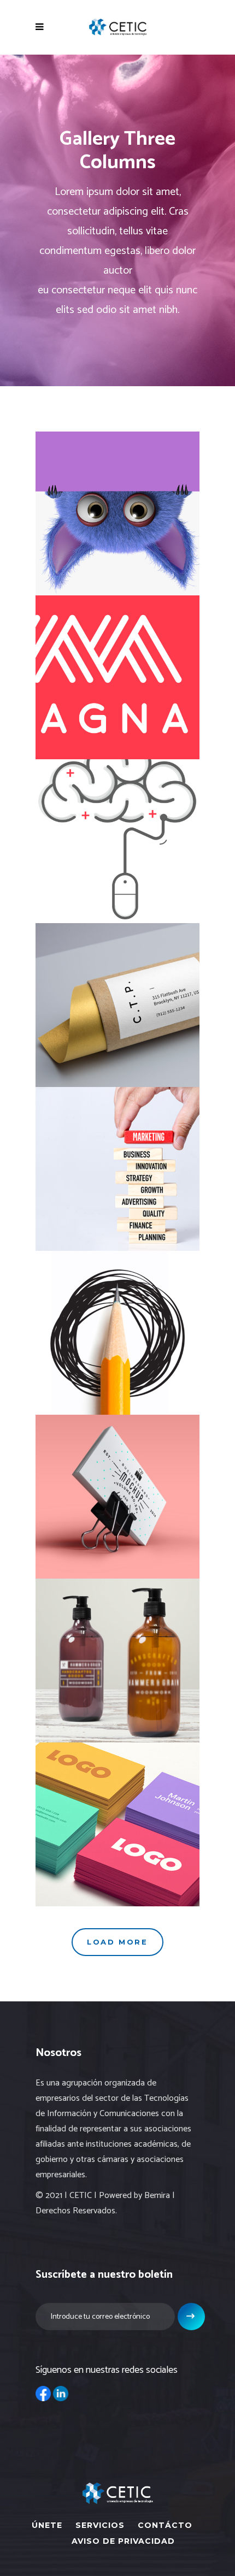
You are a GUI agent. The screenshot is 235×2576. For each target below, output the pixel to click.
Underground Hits (118, 1653)
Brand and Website (118, 669)
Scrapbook (117, 1325)
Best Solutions (117, 1816)
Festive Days (117, 833)
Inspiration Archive (117, 1489)
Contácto (165, 2525)
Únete (47, 2525)
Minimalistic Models (117, 506)
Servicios (100, 2525)
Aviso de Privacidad (123, 2541)
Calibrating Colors (117, 997)
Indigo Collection (117, 1161)
